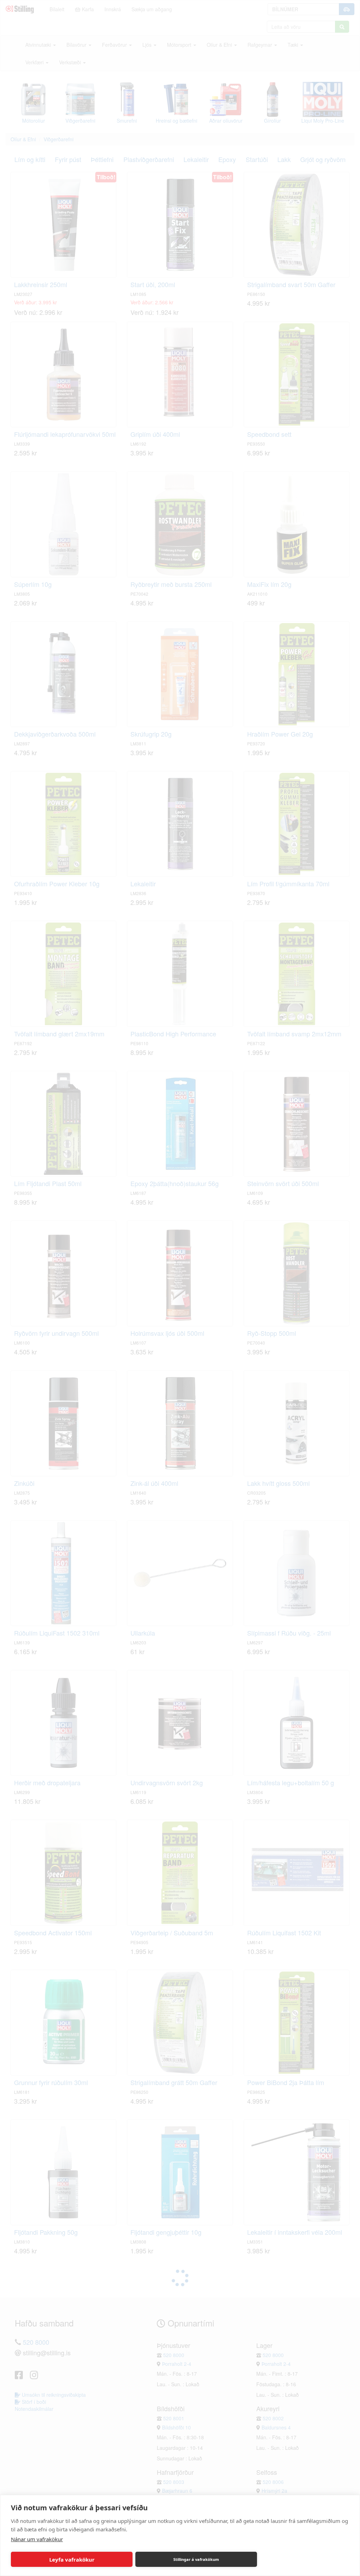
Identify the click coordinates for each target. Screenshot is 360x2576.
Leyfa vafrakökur (72, 2559)
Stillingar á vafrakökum (196, 2559)
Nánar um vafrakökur (37, 2539)
